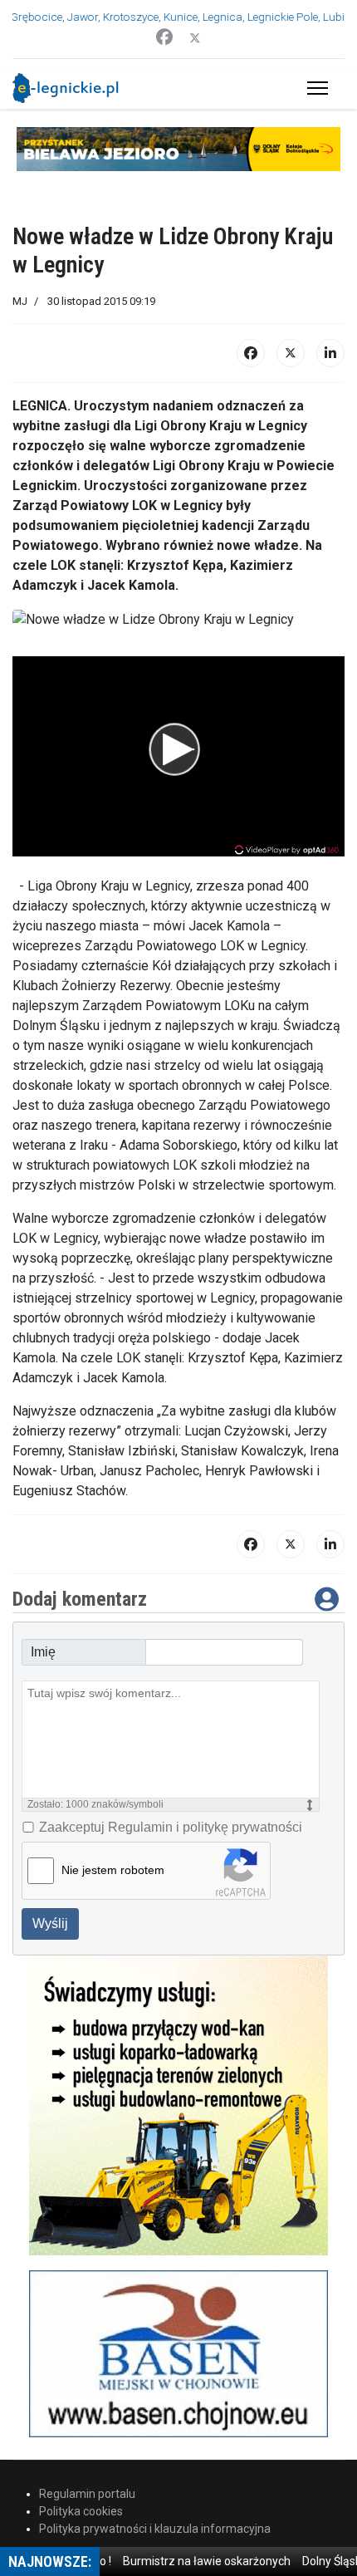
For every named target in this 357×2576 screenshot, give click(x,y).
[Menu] (314, 88)
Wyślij (50, 1923)
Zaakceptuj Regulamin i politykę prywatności (171, 1827)
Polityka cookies (81, 2511)
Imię (43, 1652)
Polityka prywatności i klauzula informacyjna (155, 2529)
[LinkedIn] (330, 353)
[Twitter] (195, 37)
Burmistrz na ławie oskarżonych (194, 2561)
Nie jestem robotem (113, 1870)
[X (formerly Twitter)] (291, 353)
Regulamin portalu (87, 2494)
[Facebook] (164, 37)
